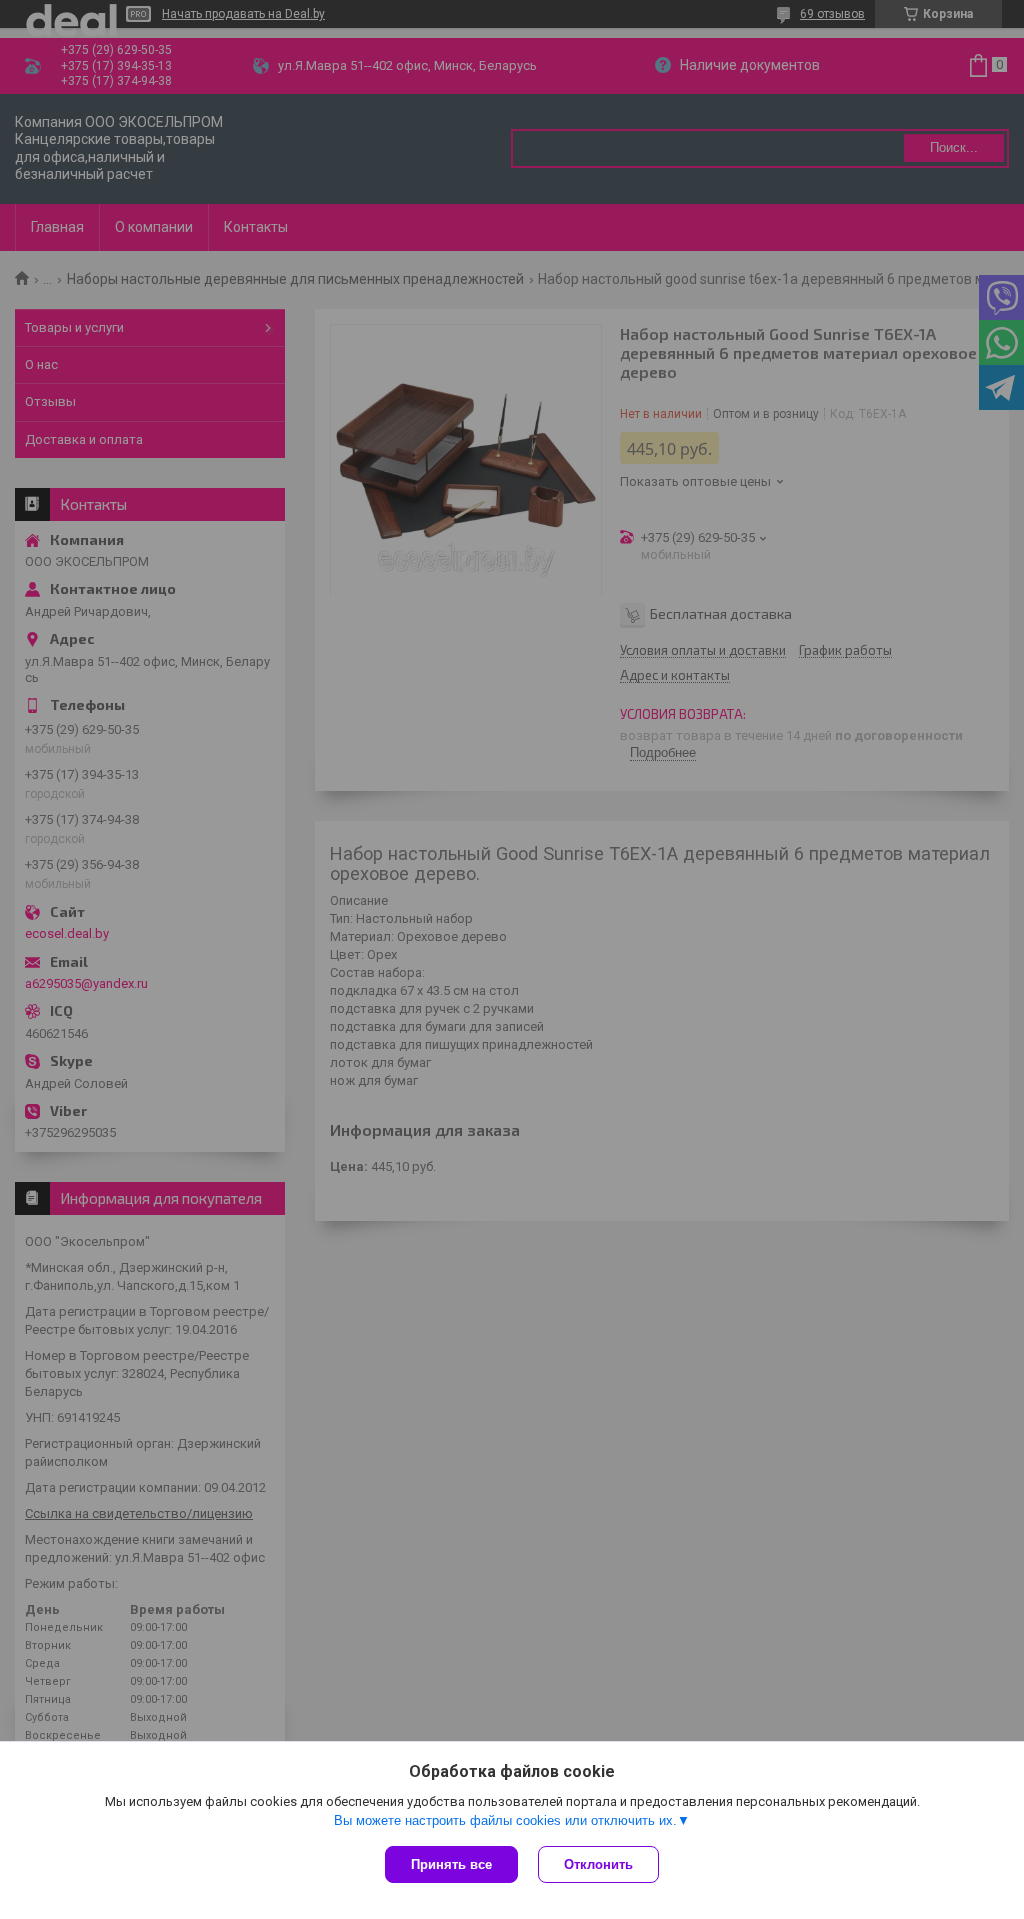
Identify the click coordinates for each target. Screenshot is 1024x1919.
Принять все (451, 1864)
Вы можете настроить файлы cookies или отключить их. (505, 1820)
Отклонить (598, 1864)
